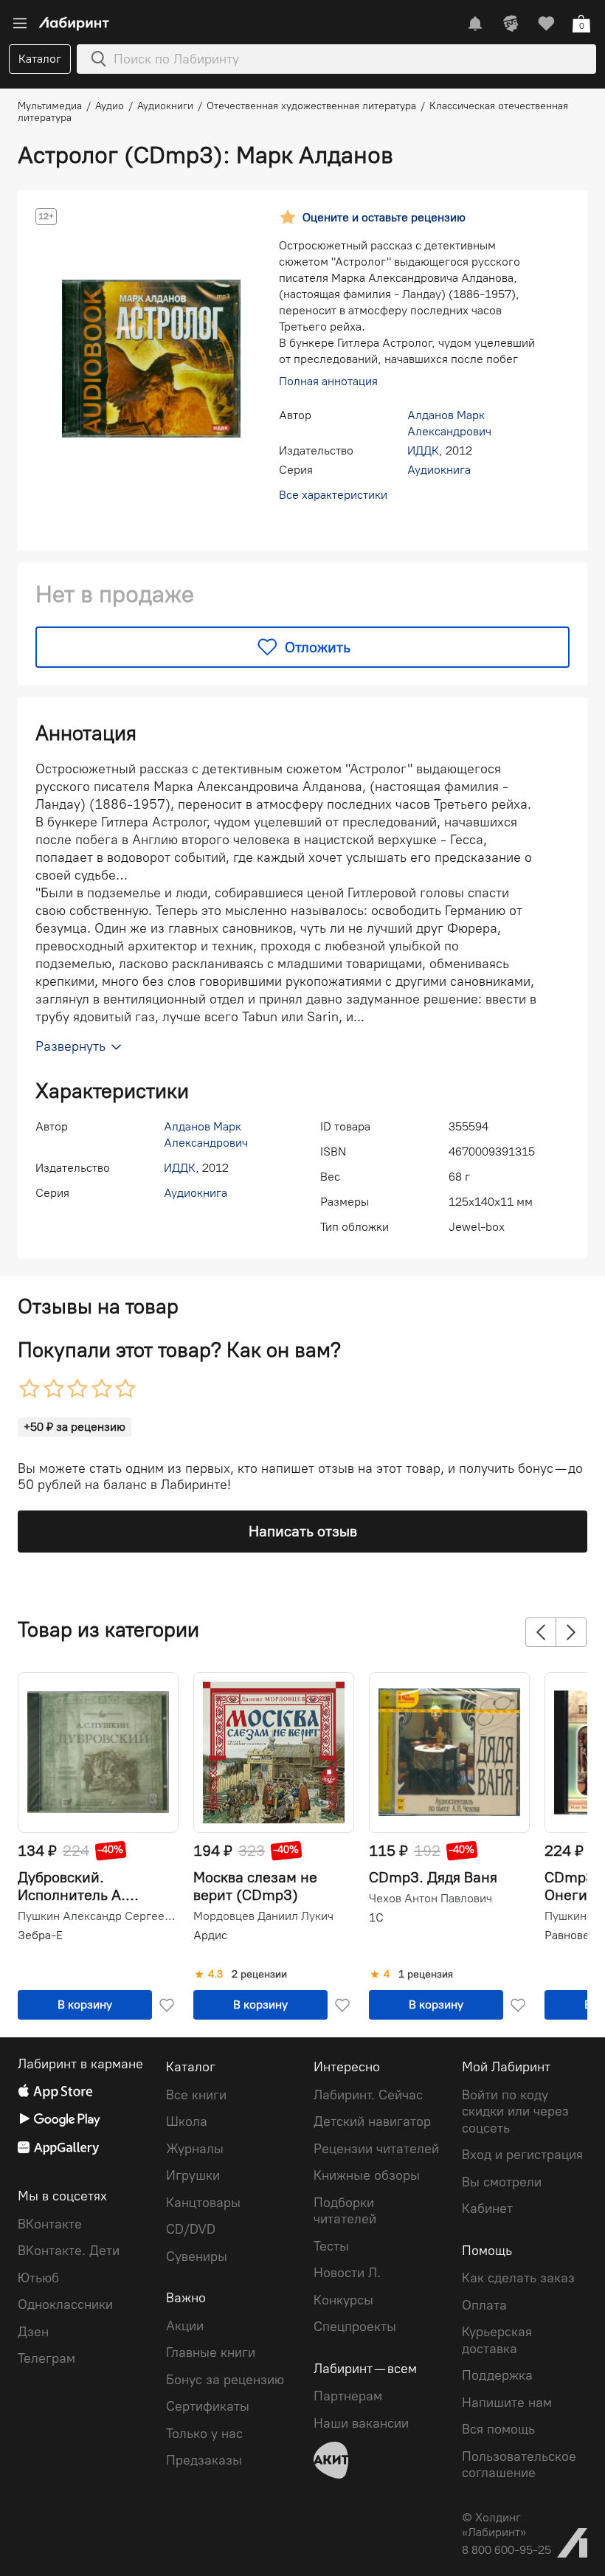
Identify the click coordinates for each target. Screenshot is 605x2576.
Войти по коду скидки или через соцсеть (515, 2111)
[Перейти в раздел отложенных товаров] (546, 24)
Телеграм (46, 2358)
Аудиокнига (439, 470)
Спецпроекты (355, 2327)
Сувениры (197, 2256)
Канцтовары (203, 2203)
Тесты (331, 2246)
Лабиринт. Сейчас (368, 2095)
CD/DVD (191, 2229)
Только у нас (204, 2434)
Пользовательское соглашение (519, 2465)
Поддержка (497, 2375)
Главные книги (211, 2352)
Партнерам (348, 2396)
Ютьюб (38, 2278)
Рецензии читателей (376, 2149)
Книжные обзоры (367, 2175)
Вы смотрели (502, 2182)
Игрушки (193, 2175)
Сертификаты (208, 2406)
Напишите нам (507, 2403)
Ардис (210, 1935)
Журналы (195, 2149)
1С (376, 1917)
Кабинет (487, 2209)
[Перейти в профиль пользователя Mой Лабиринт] (511, 24)
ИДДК (423, 450)
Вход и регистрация (522, 2155)
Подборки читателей (345, 2211)
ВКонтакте (50, 2224)
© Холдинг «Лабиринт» (494, 2525)
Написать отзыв (303, 1531)
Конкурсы (343, 2300)
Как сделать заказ (518, 2278)
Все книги (196, 2095)
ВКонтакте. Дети (69, 2251)
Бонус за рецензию (225, 2380)
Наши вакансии (361, 2423)
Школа (187, 2121)
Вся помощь (498, 2429)
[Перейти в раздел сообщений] (475, 24)
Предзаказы (204, 2460)
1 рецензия (426, 1975)
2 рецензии (259, 1975)
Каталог (40, 59)
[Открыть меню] (20, 24)
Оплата (484, 2305)
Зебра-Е (40, 1935)
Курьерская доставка (497, 2340)
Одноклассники (65, 2304)
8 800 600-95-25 (507, 2550)
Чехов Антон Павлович (431, 1899)
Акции (185, 2326)
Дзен (33, 2332)
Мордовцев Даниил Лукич (263, 1916)
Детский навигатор (372, 2121)
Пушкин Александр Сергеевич (97, 1916)
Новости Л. (347, 2273)
